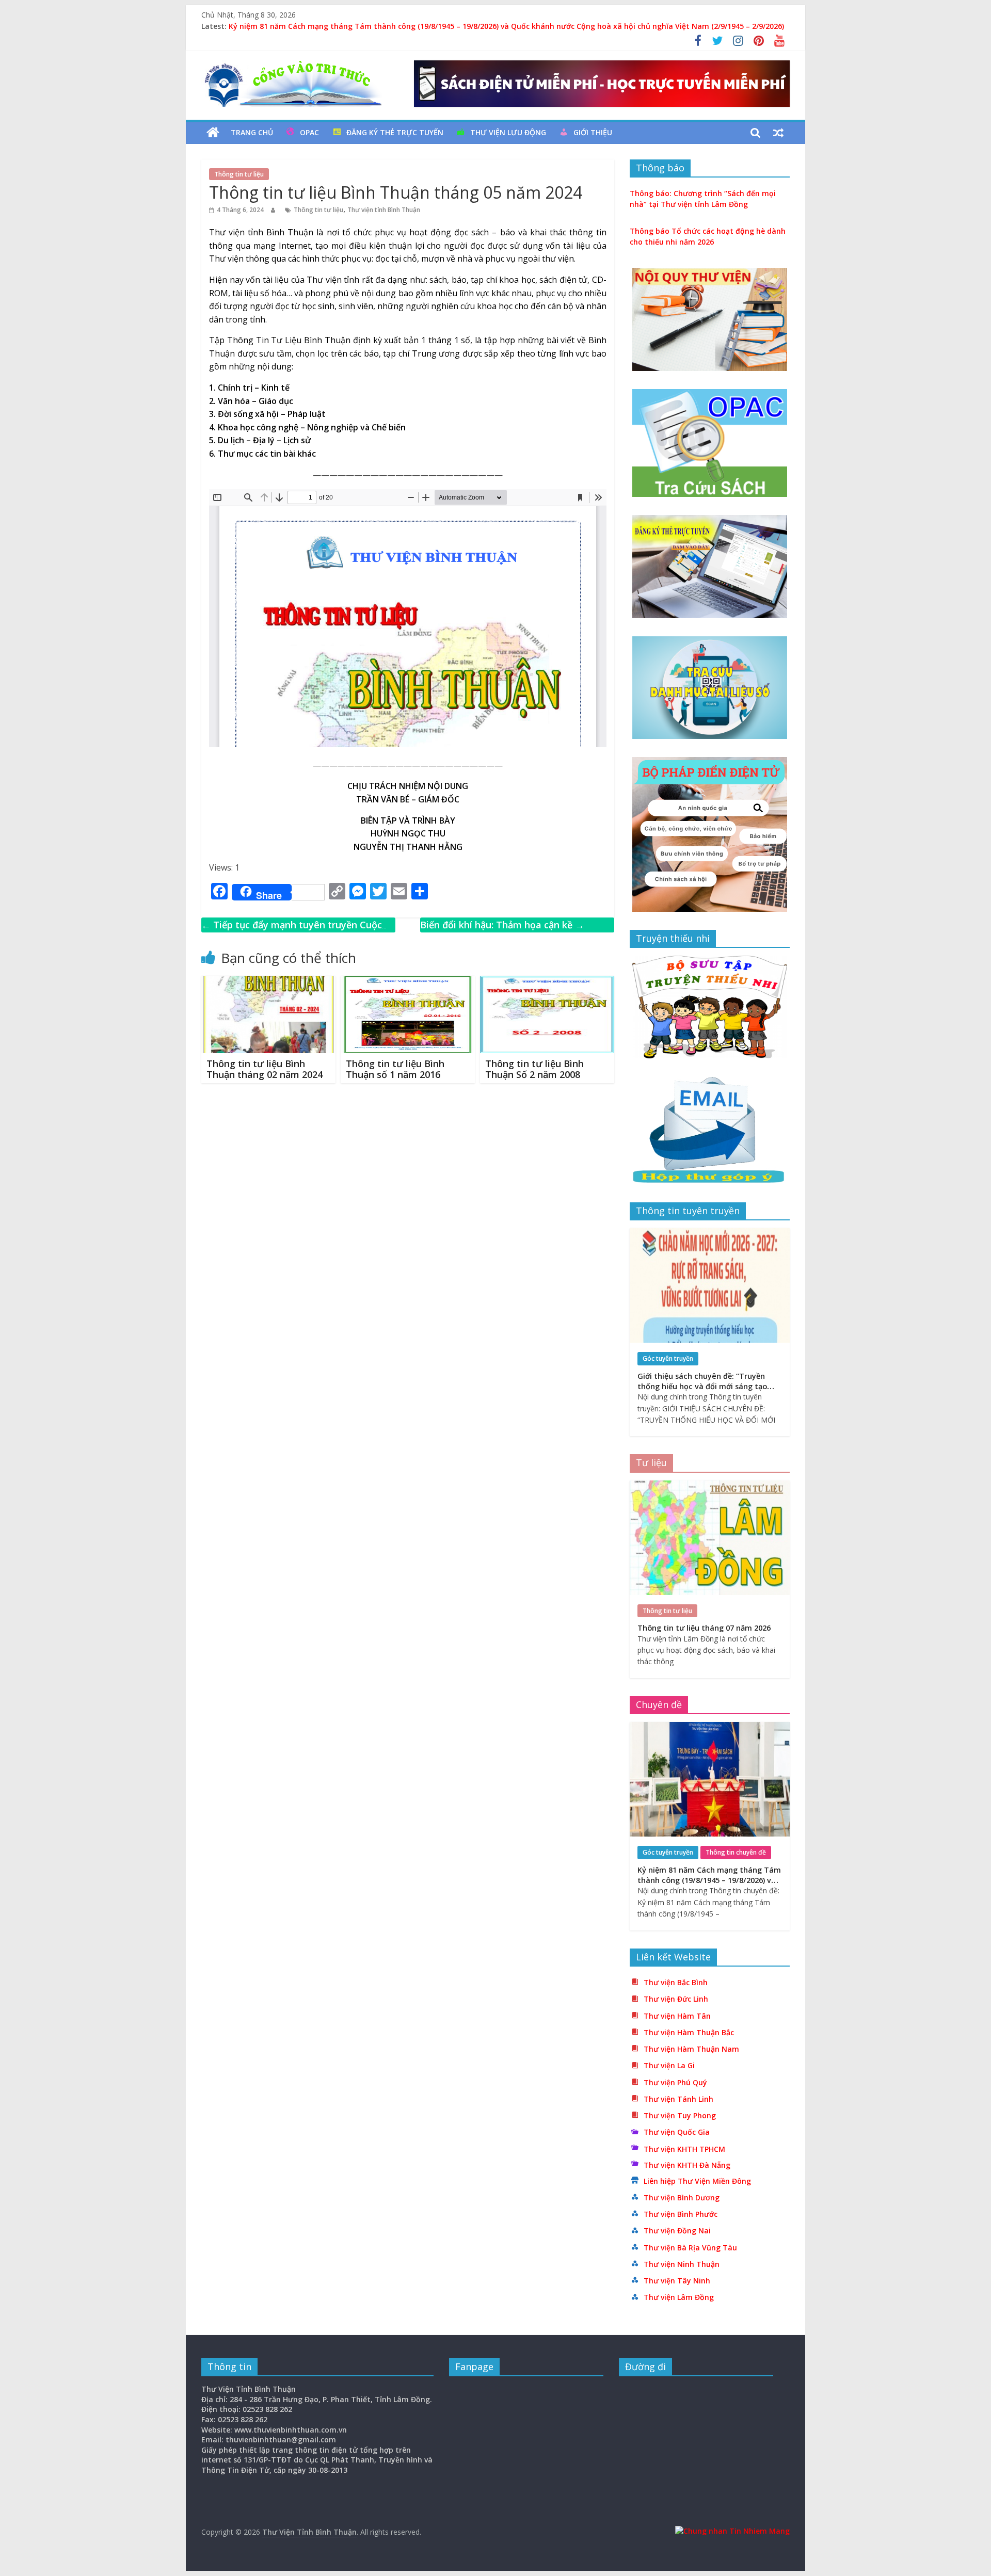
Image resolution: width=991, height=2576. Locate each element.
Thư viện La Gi (669, 2065)
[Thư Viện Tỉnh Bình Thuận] (213, 133)
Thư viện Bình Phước (681, 2214)
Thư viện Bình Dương (682, 2197)
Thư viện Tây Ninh (677, 2281)
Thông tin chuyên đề (736, 1852)
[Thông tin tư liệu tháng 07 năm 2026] (710, 1486)
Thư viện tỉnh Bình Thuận (384, 210)
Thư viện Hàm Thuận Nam (691, 2049)
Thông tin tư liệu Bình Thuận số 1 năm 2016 (395, 1069)
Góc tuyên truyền (668, 1358)
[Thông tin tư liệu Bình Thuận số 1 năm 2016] (408, 982)
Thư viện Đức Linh (676, 1999)
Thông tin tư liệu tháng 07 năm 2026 (704, 1628)
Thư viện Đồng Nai (677, 2231)
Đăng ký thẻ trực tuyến (395, 132)
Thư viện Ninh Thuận (682, 2264)
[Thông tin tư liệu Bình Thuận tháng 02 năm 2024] (268, 982)
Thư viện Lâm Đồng (679, 2297)
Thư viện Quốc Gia (677, 2132)
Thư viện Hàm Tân (677, 2016)
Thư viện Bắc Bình (676, 1982)
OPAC (309, 132)
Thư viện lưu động (508, 132)
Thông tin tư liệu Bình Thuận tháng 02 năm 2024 (265, 1069)
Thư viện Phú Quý (675, 2082)
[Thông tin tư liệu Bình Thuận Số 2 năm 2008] (547, 982)
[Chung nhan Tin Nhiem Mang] (732, 2531)
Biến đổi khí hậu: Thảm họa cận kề (502, 925)
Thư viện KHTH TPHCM (684, 2149)
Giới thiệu (593, 132)
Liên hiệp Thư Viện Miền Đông (697, 2181)
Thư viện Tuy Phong (680, 2115)
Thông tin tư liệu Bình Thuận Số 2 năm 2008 (534, 1069)
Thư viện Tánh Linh (678, 2099)
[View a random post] (778, 133)
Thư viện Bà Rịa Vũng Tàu (690, 2248)
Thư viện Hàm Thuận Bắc (689, 2032)
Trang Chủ (252, 132)
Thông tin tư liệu (239, 174)
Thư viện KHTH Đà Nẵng (687, 2165)
